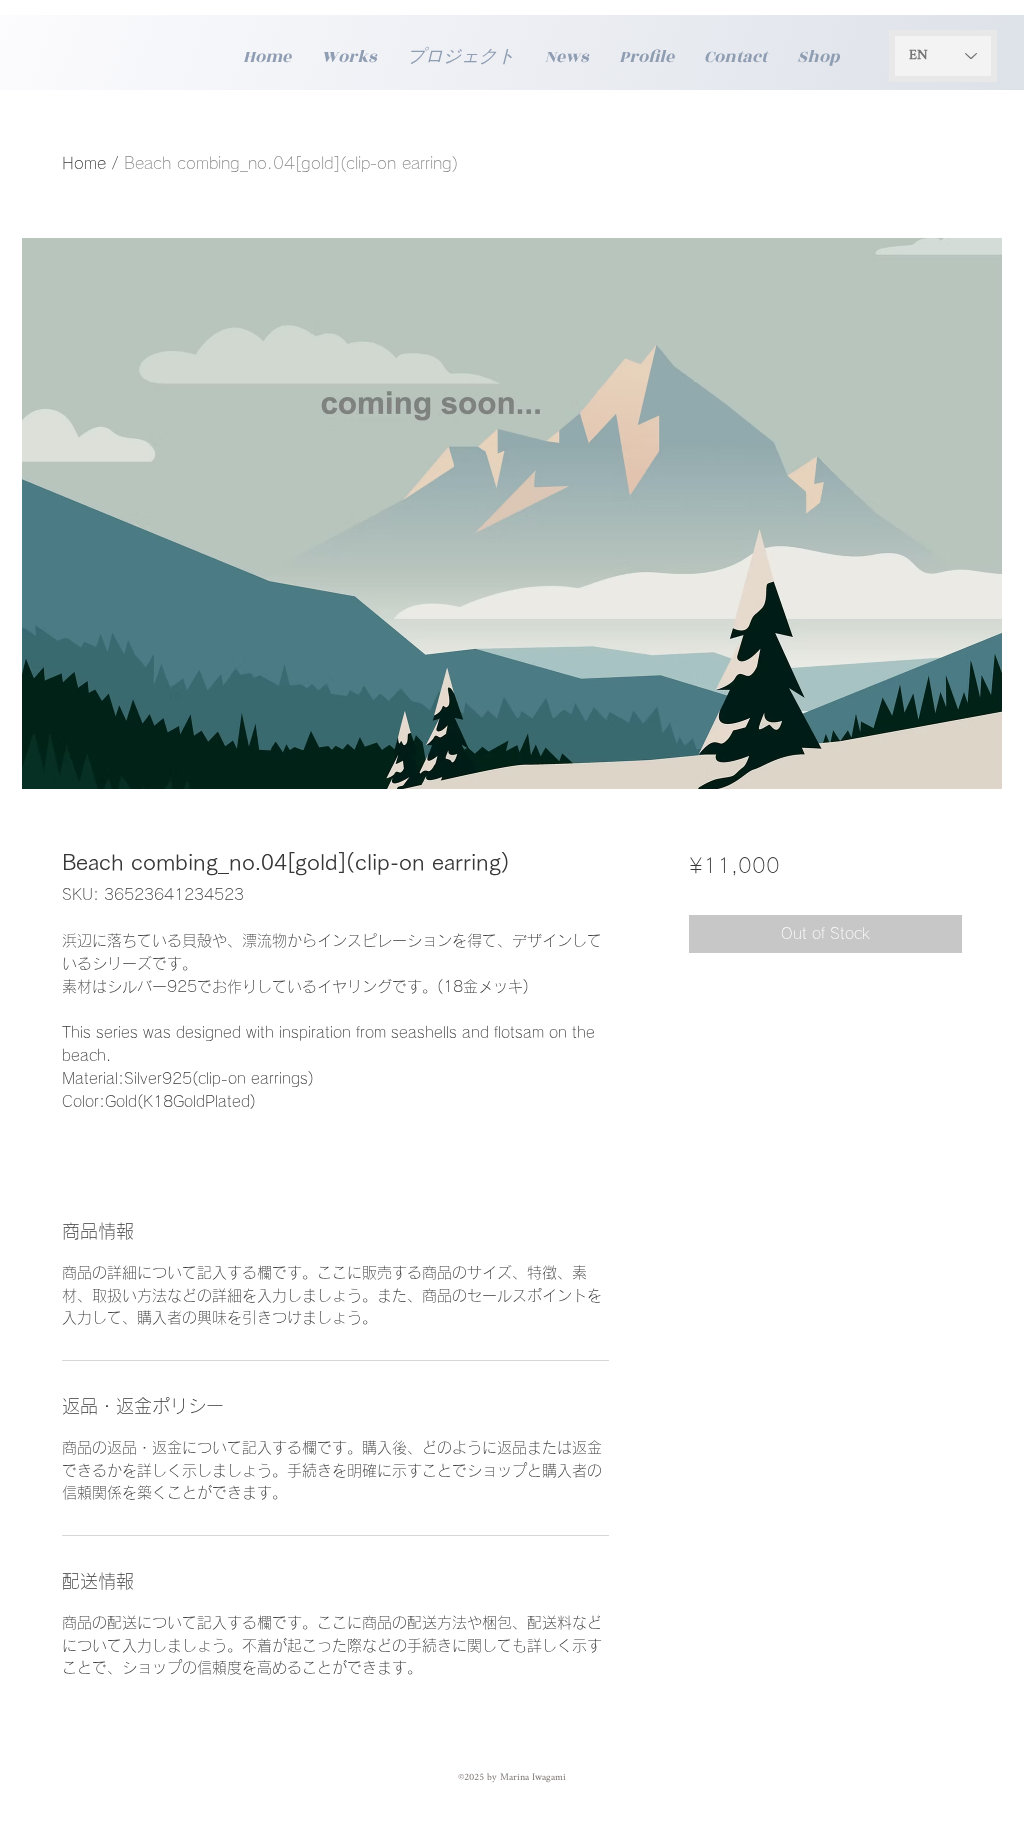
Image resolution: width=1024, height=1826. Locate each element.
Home (84, 163)
